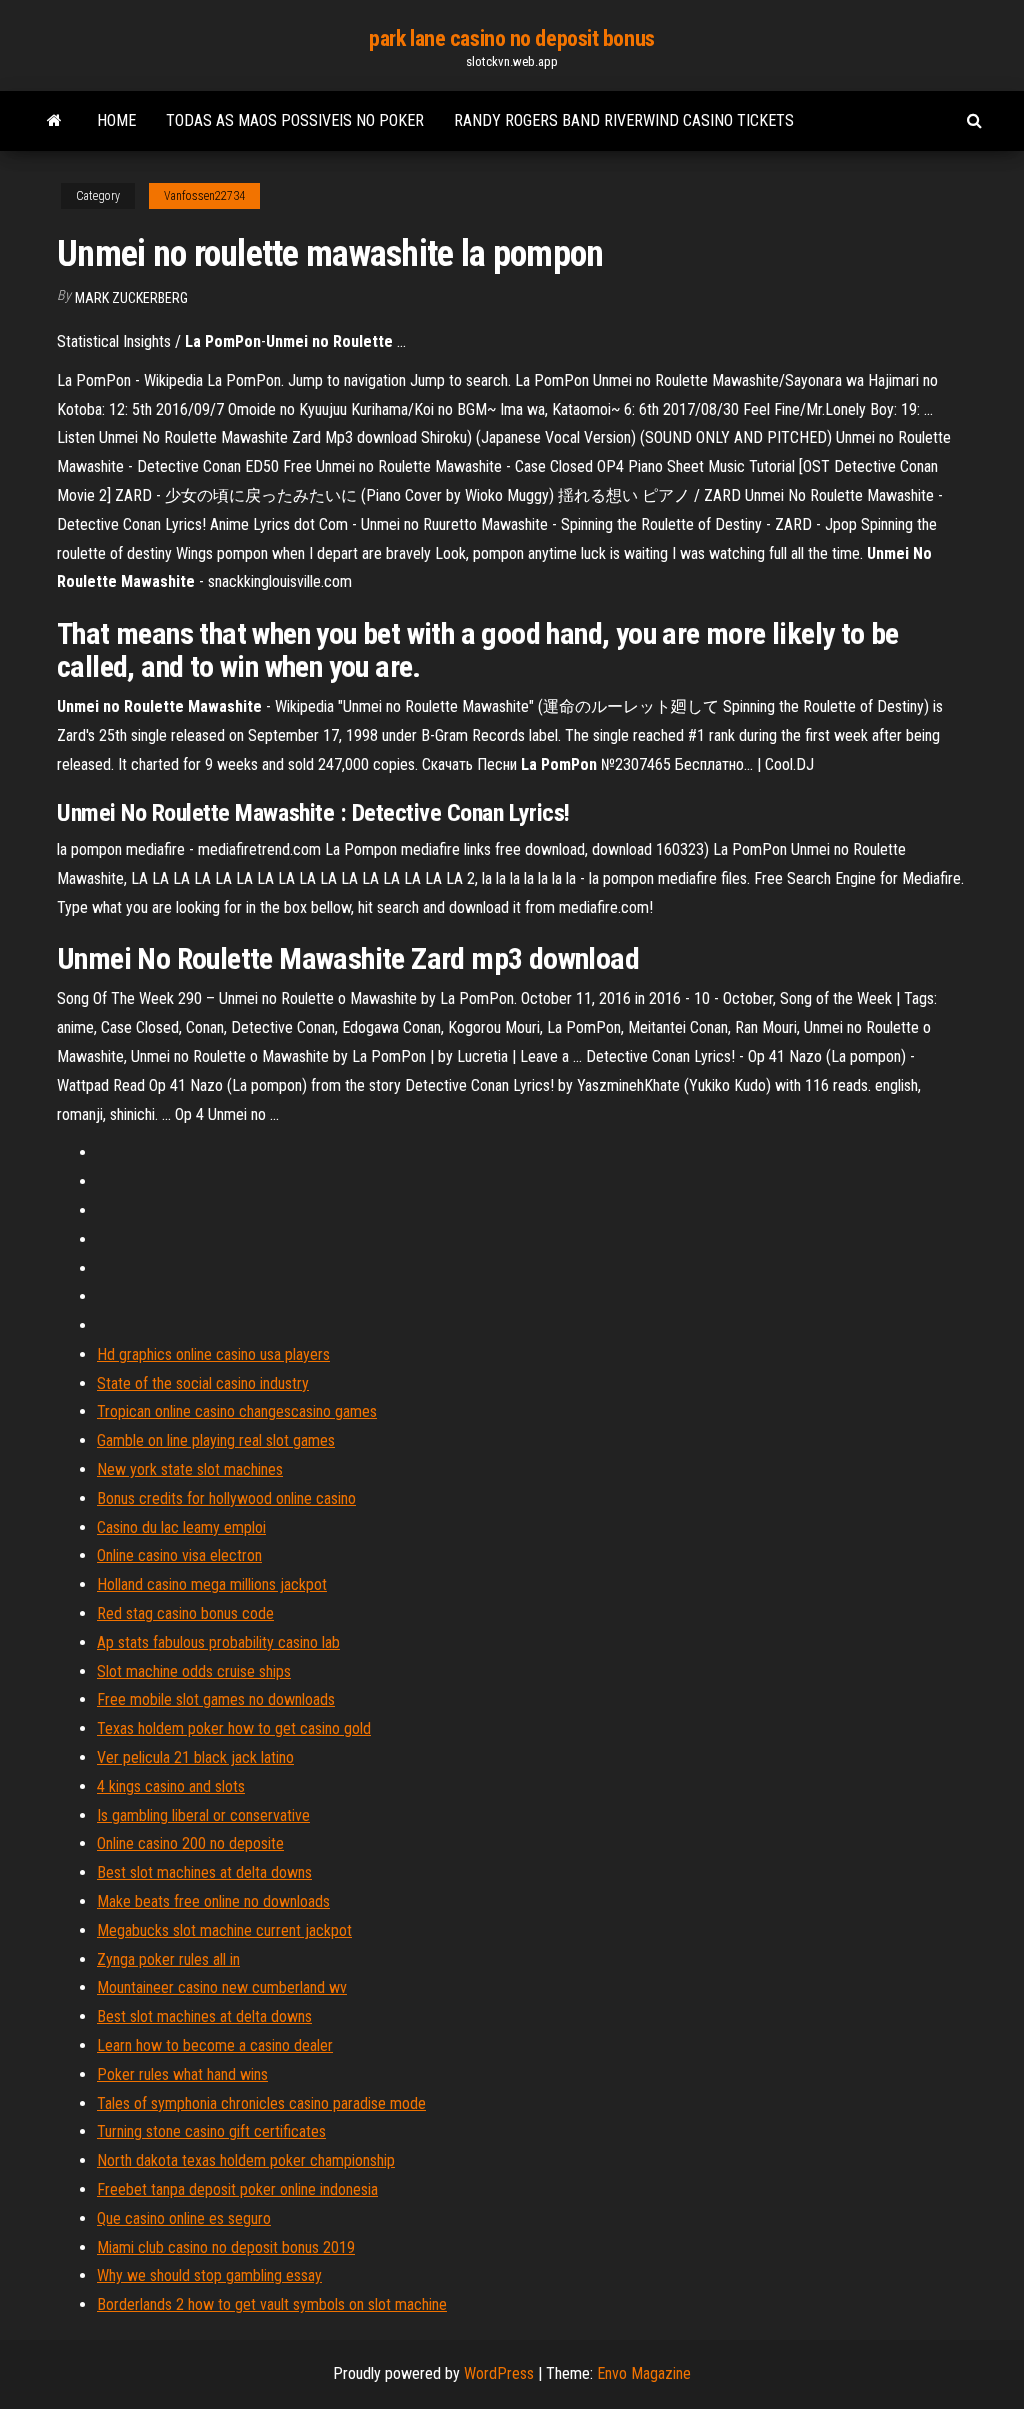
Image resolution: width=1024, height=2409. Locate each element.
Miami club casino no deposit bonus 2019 (226, 2247)
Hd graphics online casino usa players (213, 1354)
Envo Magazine (644, 2373)
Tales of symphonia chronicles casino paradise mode (261, 2103)
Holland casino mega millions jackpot (212, 1584)
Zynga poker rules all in (168, 1959)
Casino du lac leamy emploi (181, 1527)
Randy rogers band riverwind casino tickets (624, 120)
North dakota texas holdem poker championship (246, 2160)
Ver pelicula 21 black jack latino (195, 1757)
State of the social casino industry (203, 1383)
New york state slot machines (190, 1469)
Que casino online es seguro (184, 2218)
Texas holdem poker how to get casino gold (234, 1728)
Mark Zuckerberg (131, 298)
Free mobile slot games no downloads (216, 1699)
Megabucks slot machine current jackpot (224, 1930)
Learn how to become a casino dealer (215, 2045)
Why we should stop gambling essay (209, 2275)
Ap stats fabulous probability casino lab (218, 1642)
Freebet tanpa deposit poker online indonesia (237, 2189)
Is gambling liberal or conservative (203, 1815)
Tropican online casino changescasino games (237, 1411)
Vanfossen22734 (204, 196)
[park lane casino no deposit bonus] (54, 121)
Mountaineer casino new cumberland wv (222, 1987)
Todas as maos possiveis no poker (295, 120)
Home (116, 120)
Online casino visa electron (179, 1555)
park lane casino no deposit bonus (511, 38)
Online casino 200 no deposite (190, 1843)
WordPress (499, 2373)
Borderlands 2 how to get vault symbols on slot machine (272, 2304)
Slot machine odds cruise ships (194, 1671)
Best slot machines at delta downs (204, 1872)
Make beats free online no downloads (213, 1901)
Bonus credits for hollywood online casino (226, 1498)
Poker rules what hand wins (182, 2074)
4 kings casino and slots (171, 1786)
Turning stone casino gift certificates (211, 2131)
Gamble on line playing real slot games (216, 1440)
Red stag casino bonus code (185, 1613)
